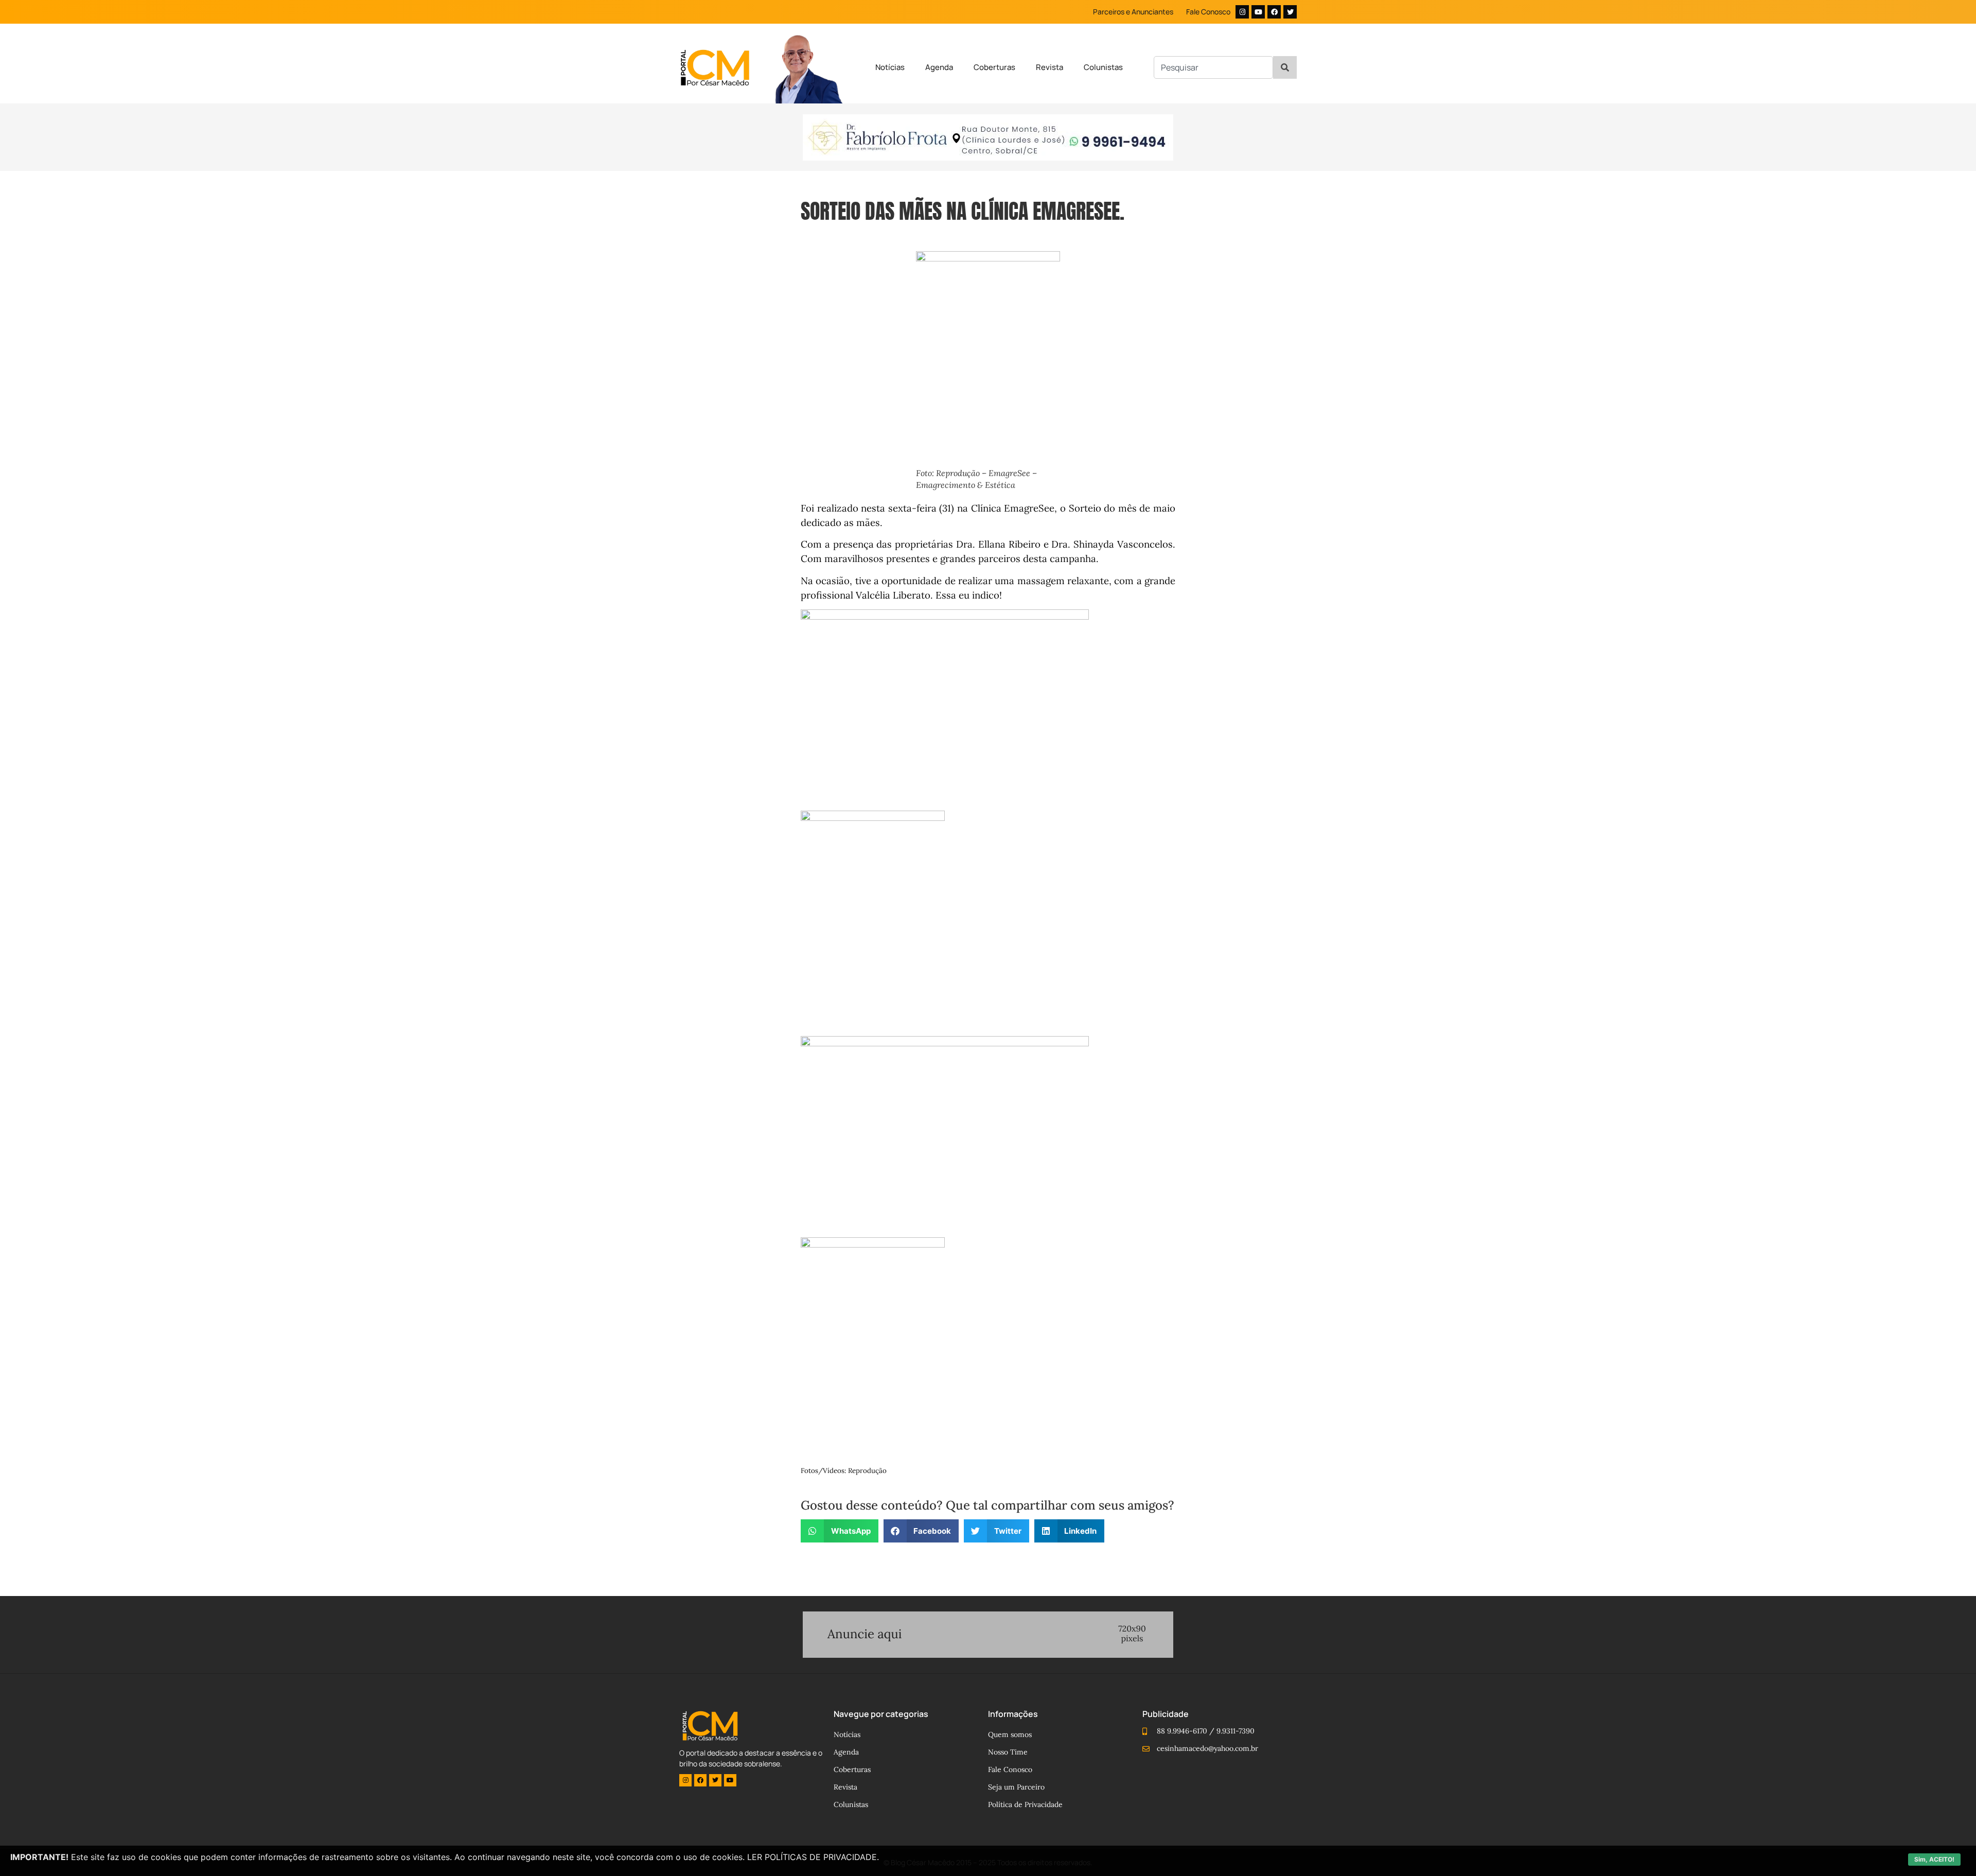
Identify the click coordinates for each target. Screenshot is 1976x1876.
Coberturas (994, 67)
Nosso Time (1008, 1752)
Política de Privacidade (1025, 1804)
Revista (1049, 67)
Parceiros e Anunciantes (1133, 12)
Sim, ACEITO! (1934, 1859)
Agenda (939, 67)
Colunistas (1103, 67)
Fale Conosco (1208, 12)
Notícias (890, 67)
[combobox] (1213, 67)
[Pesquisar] (1285, 67)
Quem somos (1010, 1734)
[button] (840, 1531)
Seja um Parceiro (1016, 1787)
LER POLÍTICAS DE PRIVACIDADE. (813, 1857)
